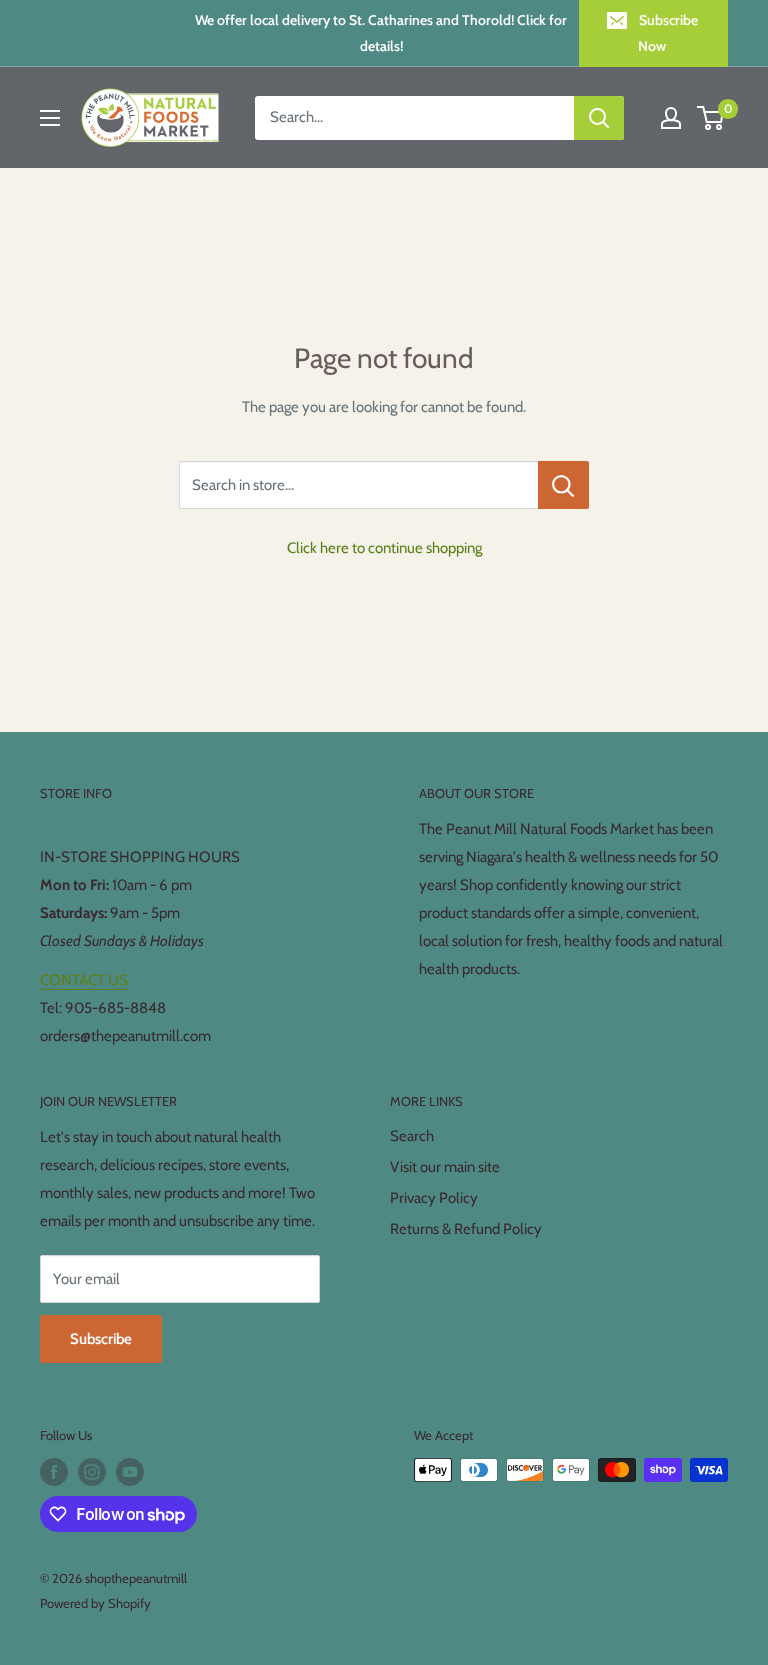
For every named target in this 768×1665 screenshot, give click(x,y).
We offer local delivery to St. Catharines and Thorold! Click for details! (381, 33)
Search (412, 1136)
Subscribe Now (668, 33)
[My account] (671, 118)
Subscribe (101, 1339)
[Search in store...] (563, 485)
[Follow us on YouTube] (130, 1472)
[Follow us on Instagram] (92, 1472)
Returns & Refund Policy (466, 1229)
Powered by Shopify (95, 1603)
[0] (711, 118)
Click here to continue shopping (384, 548)
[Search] (599, 118)
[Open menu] (50, 118)
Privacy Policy (434, 1198)
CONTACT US (84, 980)
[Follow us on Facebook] (54, 1472)
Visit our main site (445, 1167)
